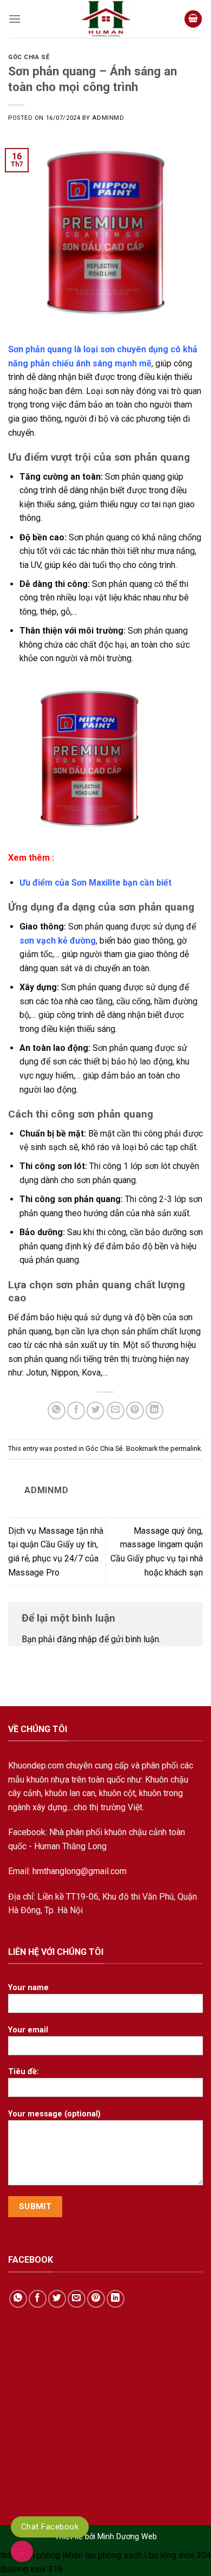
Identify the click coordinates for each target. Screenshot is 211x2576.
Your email (28, 2030)
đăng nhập (77, 1639)
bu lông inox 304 (180, 2555)
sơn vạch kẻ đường (58, 941)
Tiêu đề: (24, 2072)
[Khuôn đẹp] (105, 19)
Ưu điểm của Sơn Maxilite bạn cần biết (97, 883)
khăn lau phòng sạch (103, 2555)
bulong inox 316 (33, 2569)
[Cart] (193, 19)
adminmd (108, 118)
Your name (28, 1988)
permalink (186, 1448)
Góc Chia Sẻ (29, 57)
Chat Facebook (50, 2527)
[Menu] (15, 19)
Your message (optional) (54, 2114)
